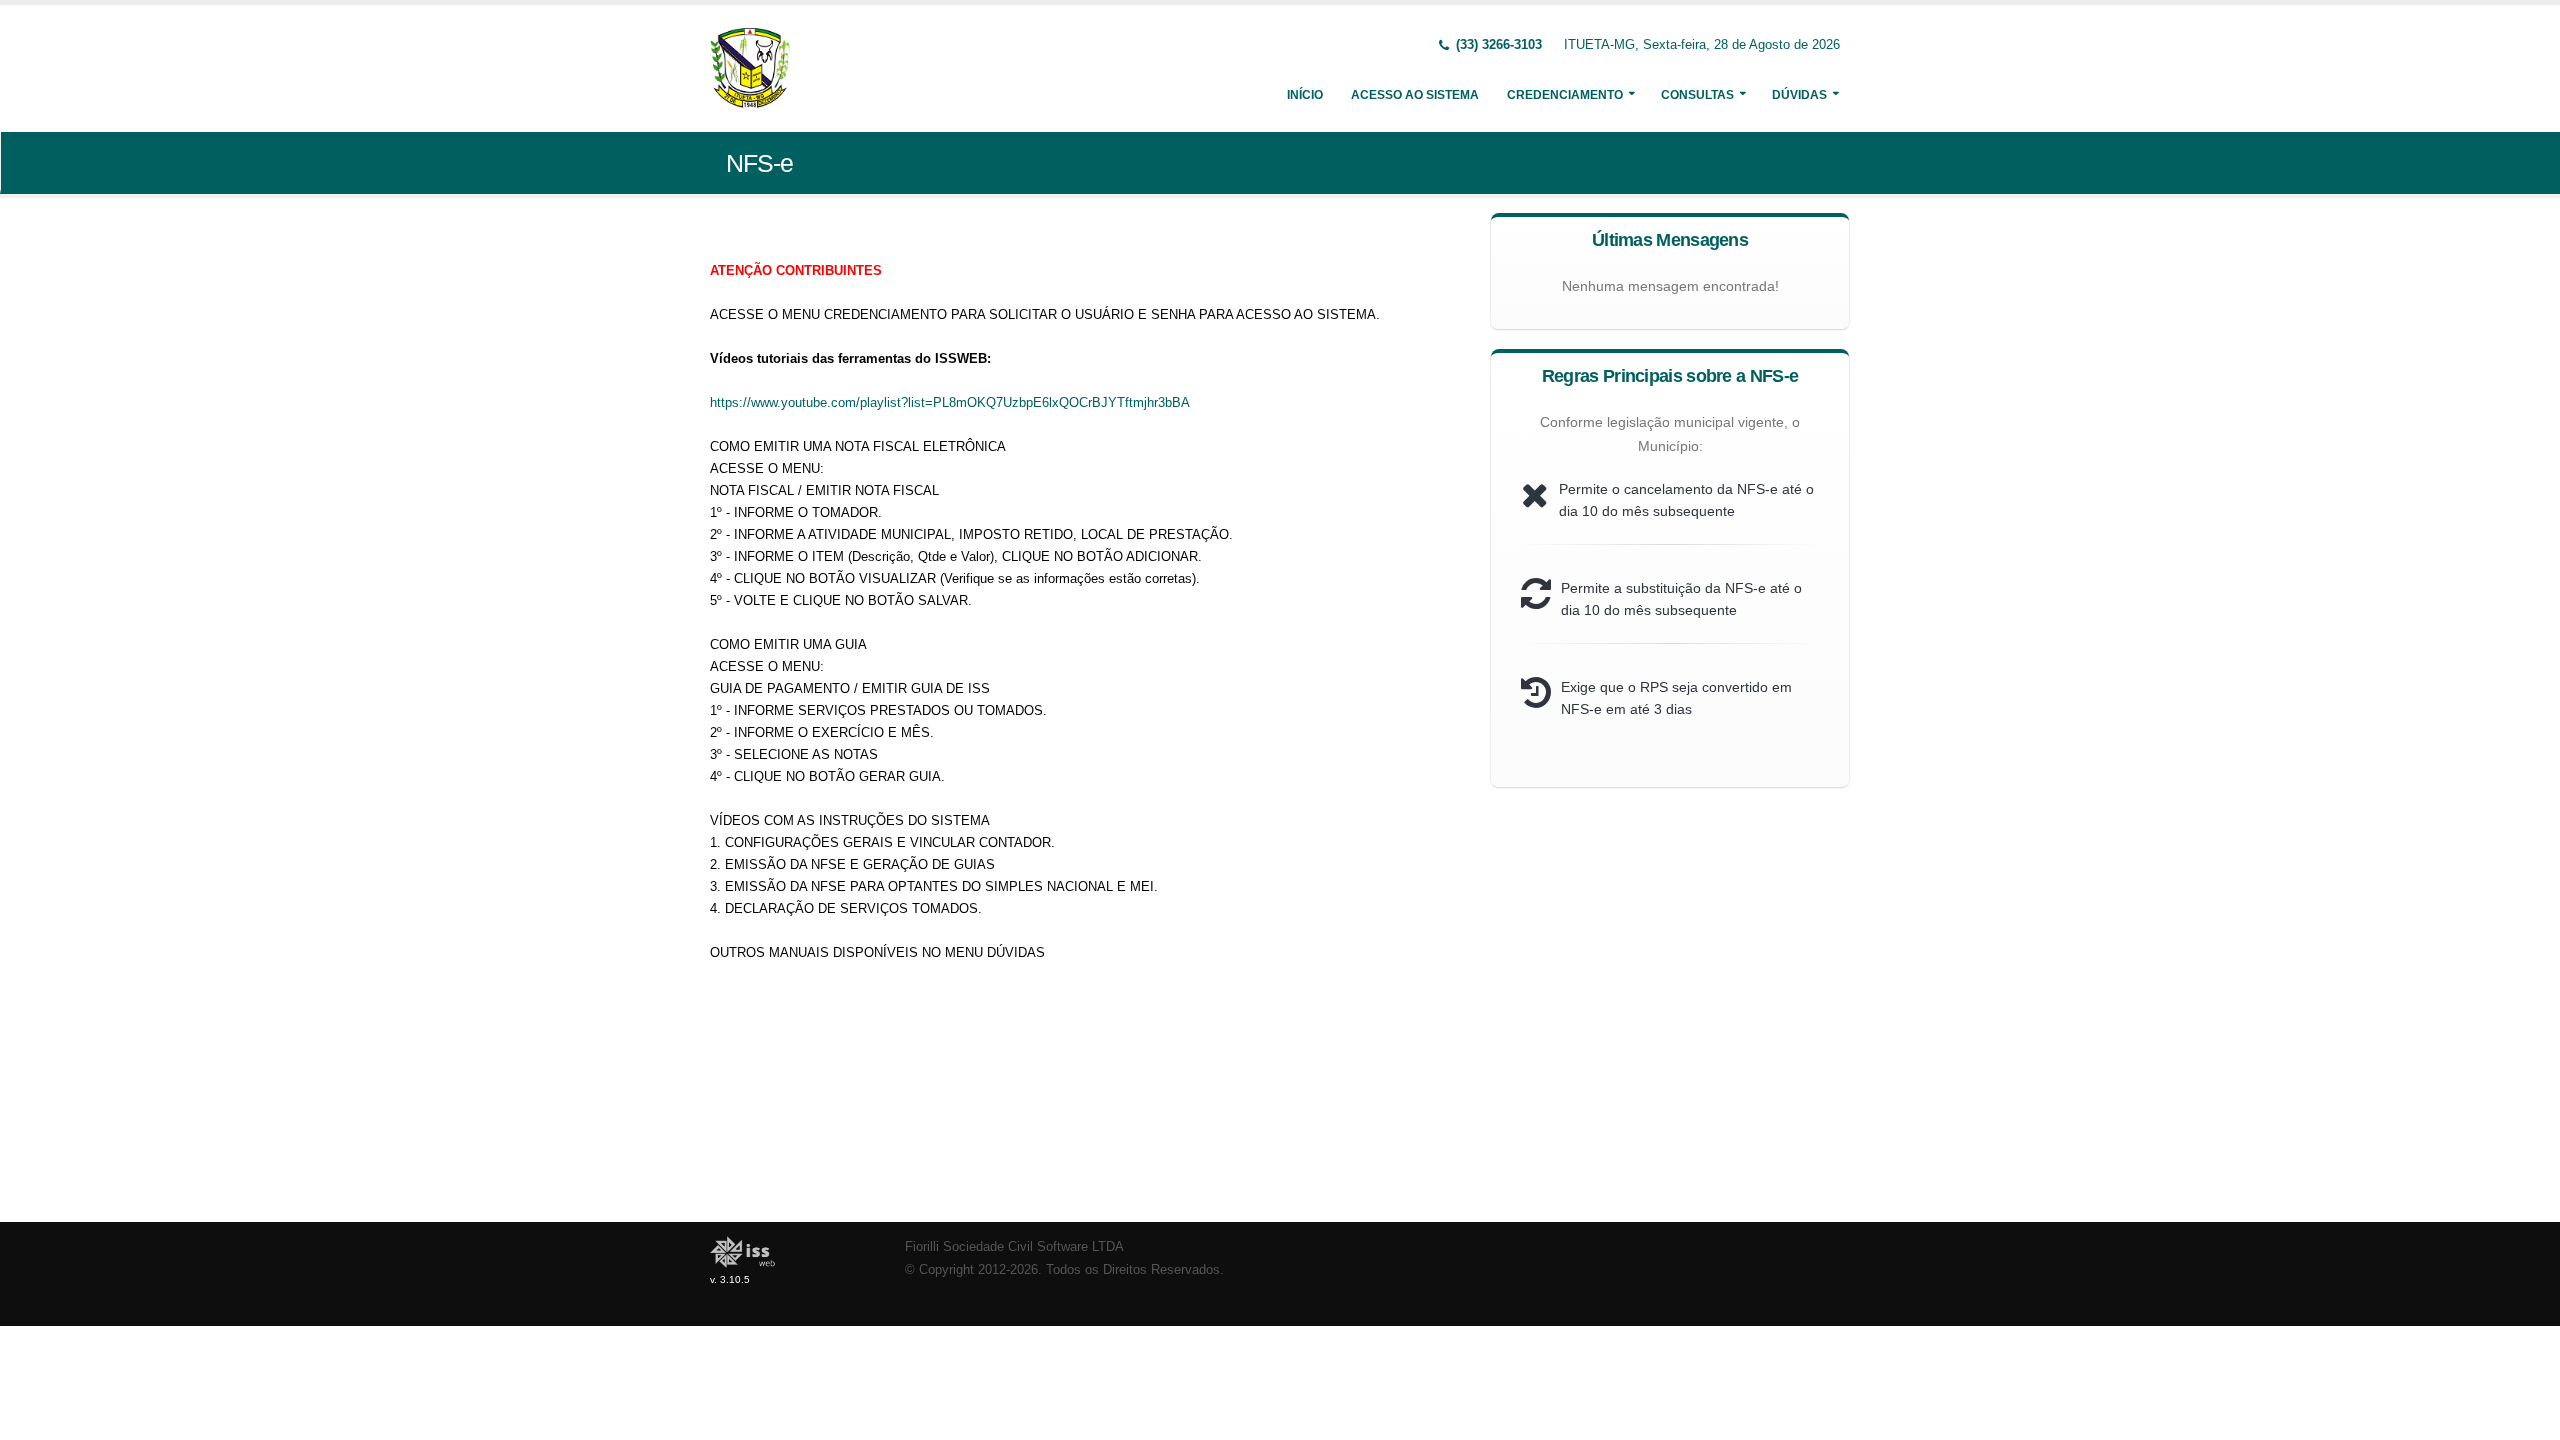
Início (1305, 95)
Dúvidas (1799, 95)
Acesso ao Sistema (1415, 95)
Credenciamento (1565, 95)
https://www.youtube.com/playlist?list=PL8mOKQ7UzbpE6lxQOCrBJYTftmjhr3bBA (950, 402)
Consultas (1697, 95)
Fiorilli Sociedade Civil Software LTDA (1014, 1247)
